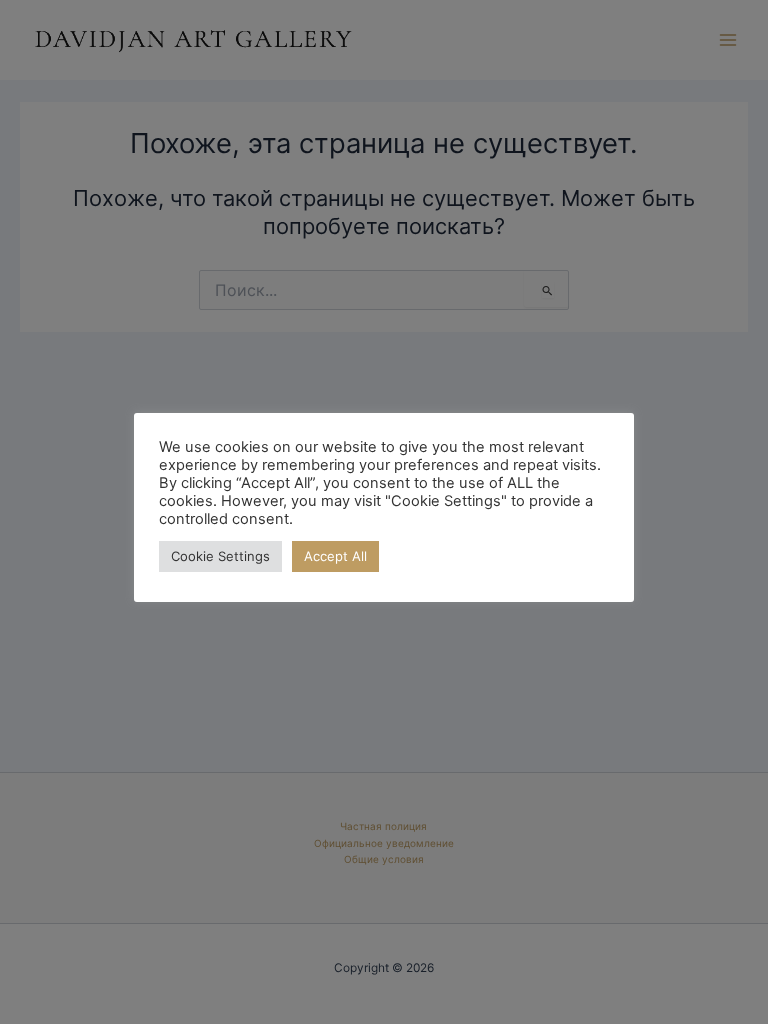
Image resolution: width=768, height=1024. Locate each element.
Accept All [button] (335, 556)
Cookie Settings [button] (220, 556)
